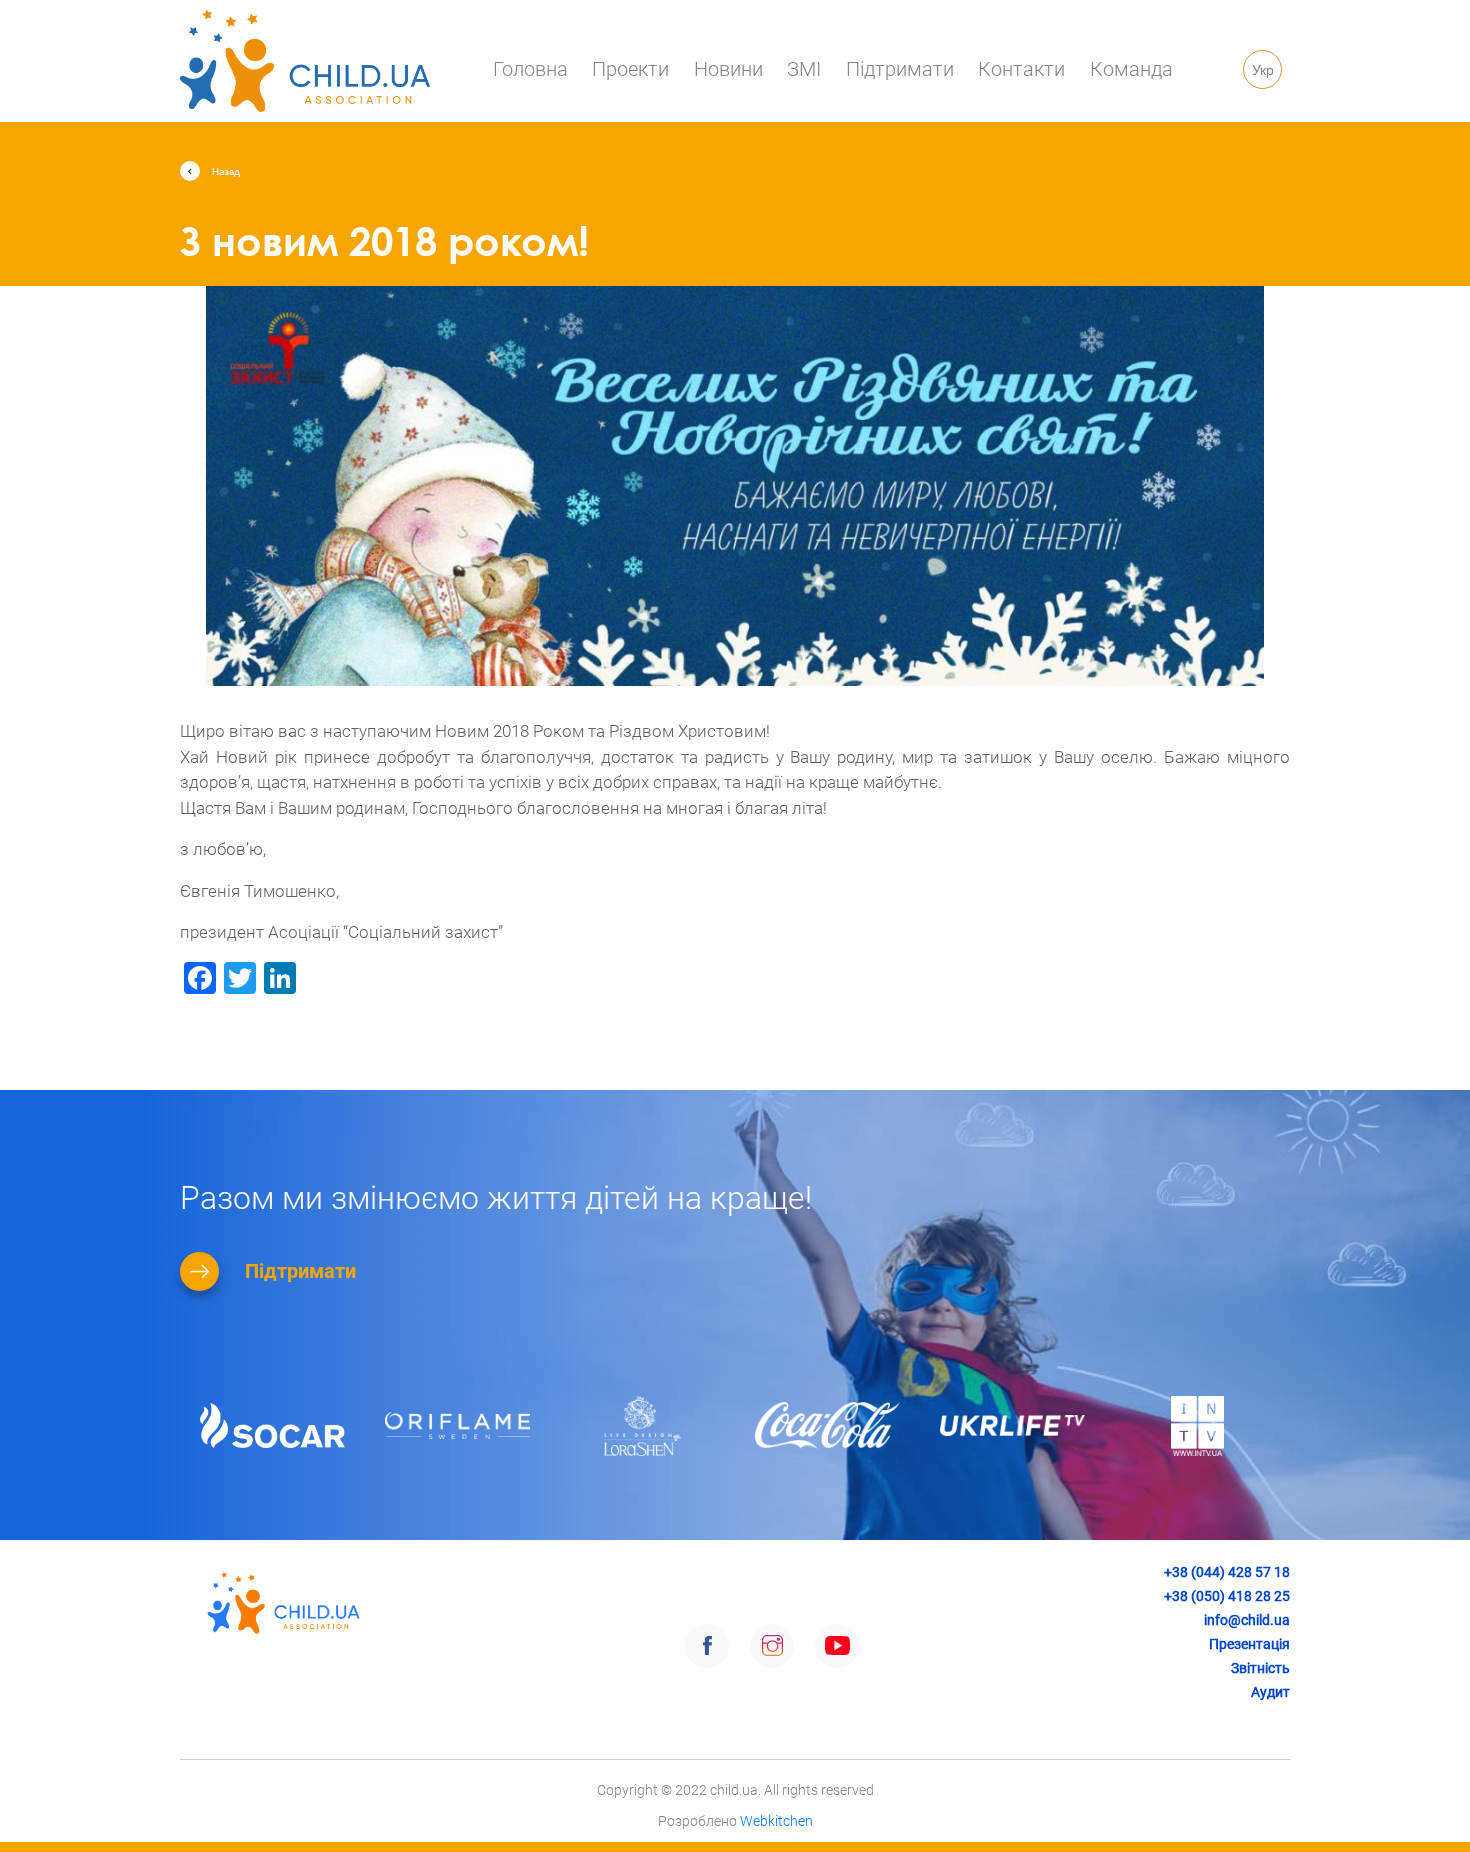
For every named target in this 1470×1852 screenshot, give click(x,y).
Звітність (1260, 1668)
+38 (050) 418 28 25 (1227, 1596)
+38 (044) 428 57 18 (1227, 1572)
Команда (1131, 69)
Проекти (630, 69)
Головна (530, 69)
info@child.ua (1247, 1620)
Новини (728, 69)
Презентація (1249, 1644)
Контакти (1021, 69)
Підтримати (900, 69)
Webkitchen (776, 1821)
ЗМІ (804, 69)
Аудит (1270, 1692)
